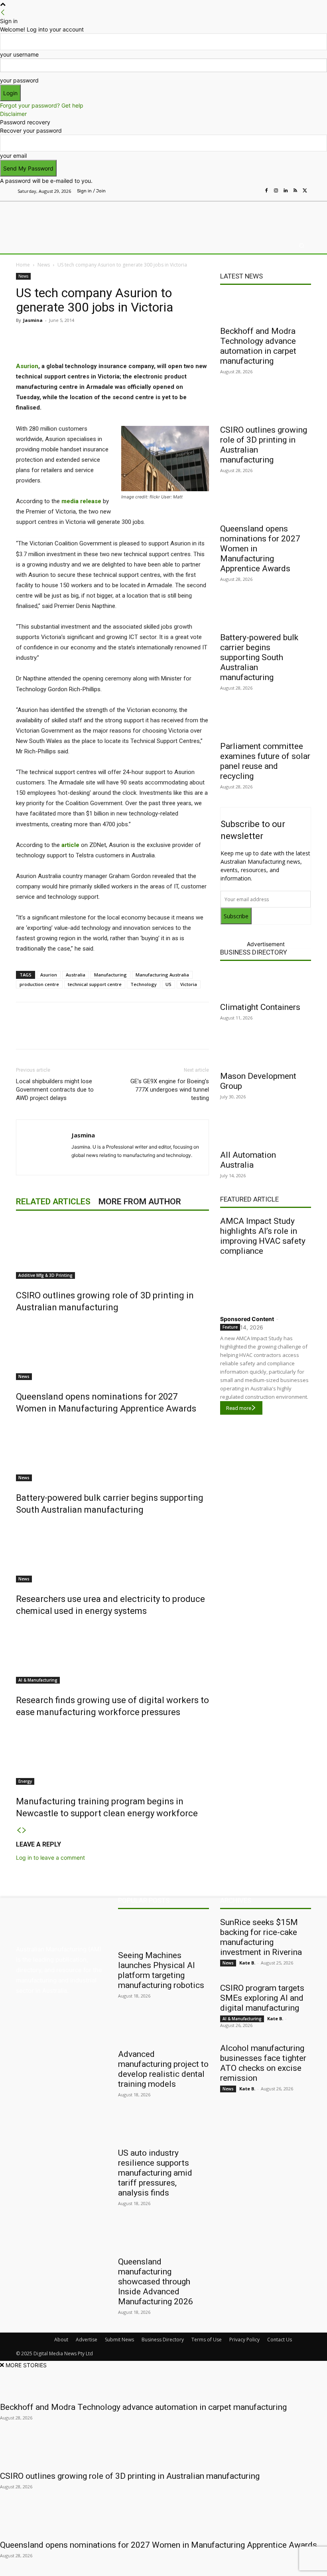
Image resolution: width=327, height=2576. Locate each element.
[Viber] (147, 338)
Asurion (27, 366)
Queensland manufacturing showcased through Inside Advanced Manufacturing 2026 (156, 2282)
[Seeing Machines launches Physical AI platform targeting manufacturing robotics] (163, 1931)
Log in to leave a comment (50, 1858)
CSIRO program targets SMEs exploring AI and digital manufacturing (262, 1998)
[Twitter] (305, 191)
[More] (184, 338)
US (168, 984)
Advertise (87, 2340)
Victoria (189, 984)
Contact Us (280, 2340)
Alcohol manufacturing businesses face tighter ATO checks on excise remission (263, 2063)
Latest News (241, 276)
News (44, 265)
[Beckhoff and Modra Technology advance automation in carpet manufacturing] (266, 307)
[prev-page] (19, 1830)
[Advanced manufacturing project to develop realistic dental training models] (163, 2030)
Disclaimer (13, 114)
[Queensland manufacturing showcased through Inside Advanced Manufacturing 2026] (163, 2238)
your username (19, 54)
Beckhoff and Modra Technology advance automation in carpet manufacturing (258, 346)
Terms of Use (207, 2340)
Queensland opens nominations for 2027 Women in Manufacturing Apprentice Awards (159, 2545)
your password (19, 80)
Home (23, 265)
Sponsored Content (247, 1319)
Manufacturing (110, 975)
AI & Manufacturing (38, 1680)
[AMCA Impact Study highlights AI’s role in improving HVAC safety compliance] (266, 1284)
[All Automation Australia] (266, 1131)
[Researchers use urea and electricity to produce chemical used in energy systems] (112, 1553)
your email (13, 156)
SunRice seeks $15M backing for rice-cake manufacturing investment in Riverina (261, 1937)
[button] (302, 246)
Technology (144, 984)
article (70, 845)
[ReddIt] (128, 338)
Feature (230, 1327)
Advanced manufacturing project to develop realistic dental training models (163, 2069)
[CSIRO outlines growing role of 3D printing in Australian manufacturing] (112, 1249)
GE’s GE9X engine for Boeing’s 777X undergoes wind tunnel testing (170, 1090)
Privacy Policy (244, 2340)
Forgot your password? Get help (42, 105)
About (61, 2340)
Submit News (119, 2340)
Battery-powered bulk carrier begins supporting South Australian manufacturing (259, 657)
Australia (76, 975)
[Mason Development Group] (266, 1052)
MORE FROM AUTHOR (140, 1202)
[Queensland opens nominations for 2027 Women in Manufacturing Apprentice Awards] (112, 1350)
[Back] (3, 13)
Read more (239, 1408)
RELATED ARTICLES (53, 1202)
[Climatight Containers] (266, 983)
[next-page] (24, 1830)
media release (81, 501)
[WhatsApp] (165, 338)
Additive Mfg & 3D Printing (45, 1275)
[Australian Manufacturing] (57, 218)
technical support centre (95, 984)
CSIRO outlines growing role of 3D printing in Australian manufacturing (130, 2476)
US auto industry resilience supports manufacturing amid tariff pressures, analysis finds (155, 2173)
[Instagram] (276, 191)
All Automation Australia (248, 1160)
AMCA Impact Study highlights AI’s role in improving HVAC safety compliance (263, 1236)
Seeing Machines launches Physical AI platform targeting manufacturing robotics (161, 1970)
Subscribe (236, 916)
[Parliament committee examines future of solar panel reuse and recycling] (266, 722)
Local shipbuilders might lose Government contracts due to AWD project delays (55, 1090)
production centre (39, 984)
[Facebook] (266, 191)
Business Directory (254, 952)
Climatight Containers (260, 1007)
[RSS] (295, 191)
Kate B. (247, 1963)
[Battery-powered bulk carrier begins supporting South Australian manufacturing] (112, 1451)
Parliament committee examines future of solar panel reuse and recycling (265, 761)
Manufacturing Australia (162, 975)
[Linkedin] (286, 191)
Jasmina (33, 320)
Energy (25, 1781)
